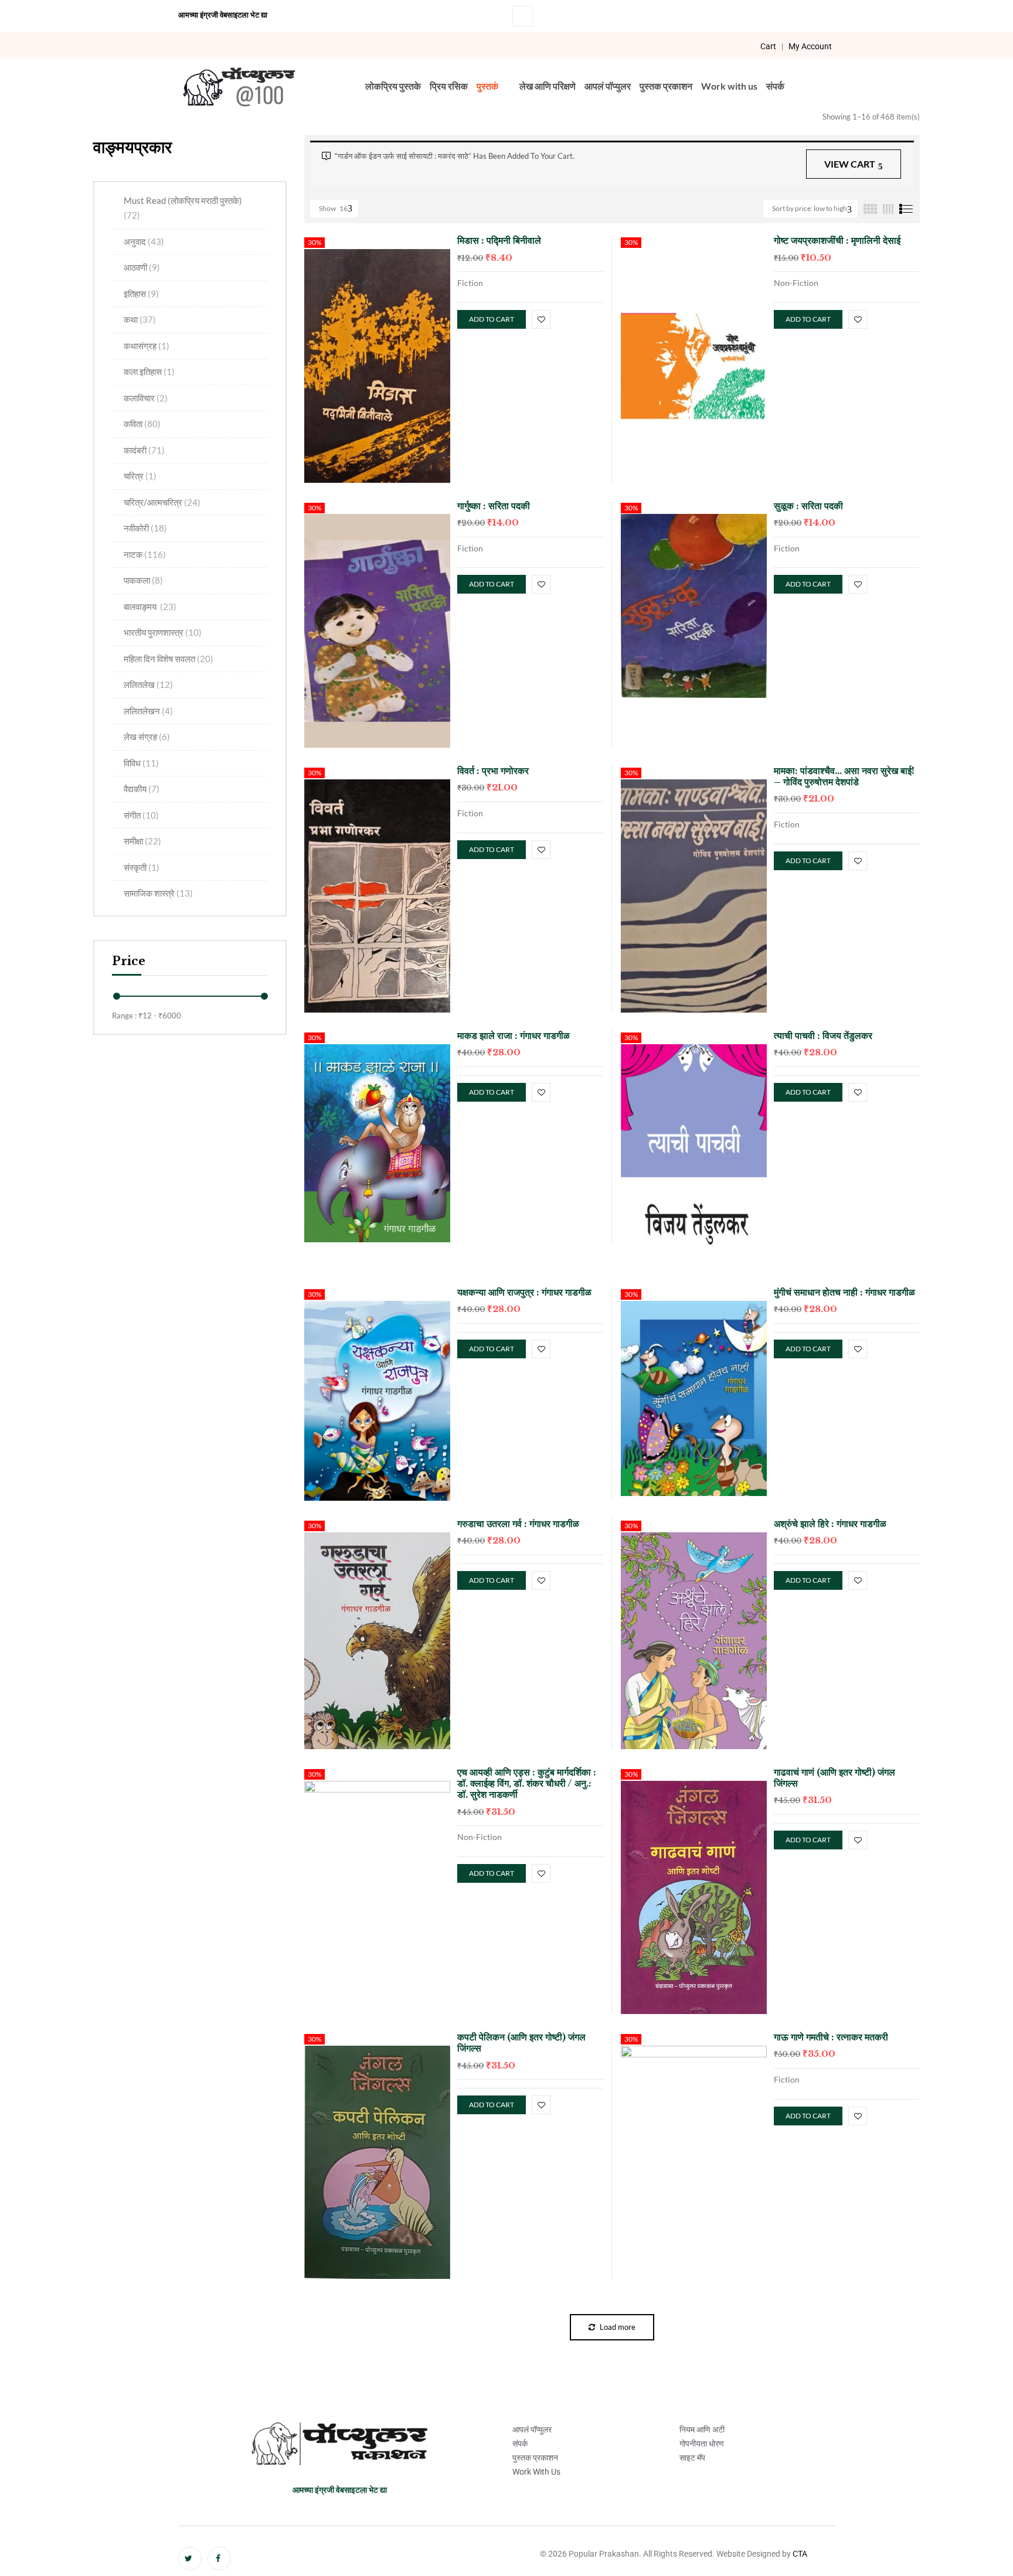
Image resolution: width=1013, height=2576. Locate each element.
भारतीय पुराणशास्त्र (163, 632)
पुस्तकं (487, 86)
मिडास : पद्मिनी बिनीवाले (499, 240)
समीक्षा (142, 841)
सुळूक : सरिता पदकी (808, 506)
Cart (768, 46)
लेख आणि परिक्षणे (548, 86)
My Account (810, 46)
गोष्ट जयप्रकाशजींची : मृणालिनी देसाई (837, 240)
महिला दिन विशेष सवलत (169, 659)
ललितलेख (148, 684)
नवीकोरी (145, 528)
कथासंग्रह (147, 346)
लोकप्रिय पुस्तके (393, 86)
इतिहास (141, 294)
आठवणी (142, 267)
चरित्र (140, 476)
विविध (141, 763)
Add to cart (492, 319)
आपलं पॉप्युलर (608, 86)
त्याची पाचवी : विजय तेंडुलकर (823, 1035)
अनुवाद (144, 241)
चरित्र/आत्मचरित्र (162, 502)
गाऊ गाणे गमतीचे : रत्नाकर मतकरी (831, 2037)
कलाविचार (146, 398)
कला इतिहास (149, 372)
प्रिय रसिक (449, 86)
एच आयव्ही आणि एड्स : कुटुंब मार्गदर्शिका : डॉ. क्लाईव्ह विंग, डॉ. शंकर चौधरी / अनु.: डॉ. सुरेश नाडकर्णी (527, 1783)
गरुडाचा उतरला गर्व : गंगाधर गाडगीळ (518, 1524)
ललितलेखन (148, 711)
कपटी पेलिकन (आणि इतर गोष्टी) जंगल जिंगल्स (521, 2042)
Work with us (729, 86)
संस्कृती (142, 867)
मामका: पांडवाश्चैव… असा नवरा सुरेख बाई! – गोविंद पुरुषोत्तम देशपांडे (844, 776)
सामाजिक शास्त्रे (158, 893)
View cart (850, 164)
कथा (140, 319)
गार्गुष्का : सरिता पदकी (494, 506)
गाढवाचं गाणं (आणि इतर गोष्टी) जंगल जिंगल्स (834, 1778)
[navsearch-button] (523, 16)
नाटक (145, 554)
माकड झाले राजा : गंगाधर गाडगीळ (514, 1035)
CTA (800, 2554)
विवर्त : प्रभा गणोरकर (493, 771)
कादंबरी (144, 450)
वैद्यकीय (142, 789)
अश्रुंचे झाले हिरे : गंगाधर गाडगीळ (830, 1524)
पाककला (143, 580)
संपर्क (775, 86)
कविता (142, 424)
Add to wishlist (541, 319)
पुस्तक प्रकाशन (666, 86)
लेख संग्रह (147, 737)
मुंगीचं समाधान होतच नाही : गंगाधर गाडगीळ (844, 1292)
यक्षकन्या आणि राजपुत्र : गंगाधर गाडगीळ (524, 1292)
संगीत (141, 815)
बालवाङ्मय (150, 606)
